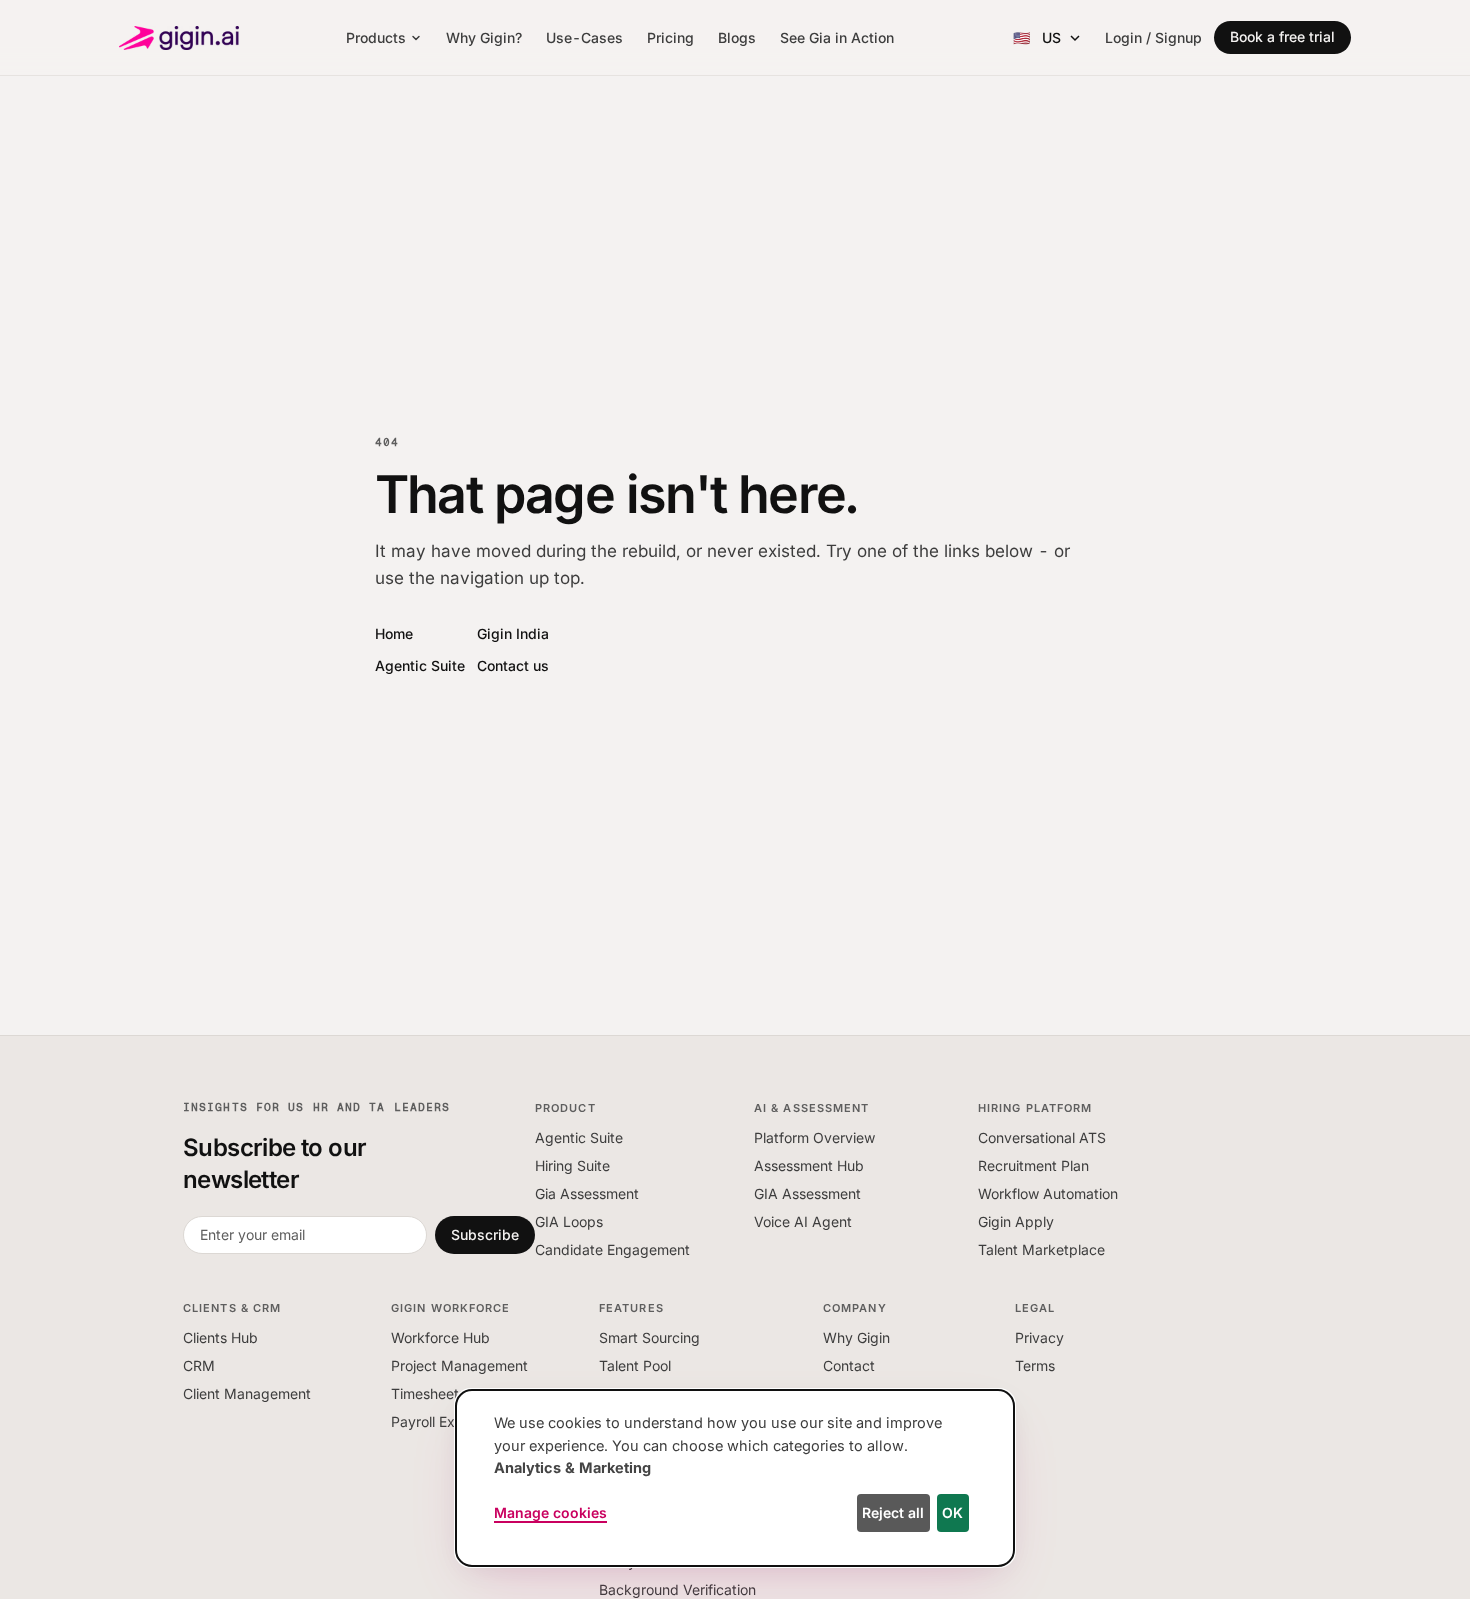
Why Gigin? (484, 37)
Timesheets (428, 1393)
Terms (1035, 1365)
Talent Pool (635, 1365)
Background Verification (677, 1589)
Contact (849, 1365)
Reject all (893, 1512)
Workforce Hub (440, 1337)
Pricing (670, 37)
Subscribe (485, 1234)
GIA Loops (569, 1221)
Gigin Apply (1016, 1221)
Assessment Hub (809, 1165)
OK (952, 1512)
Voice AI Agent (803, 1221)
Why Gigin (856, 1337)
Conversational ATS (1042, 1137)
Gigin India (513, 633)
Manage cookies (550, 1512)
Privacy (1039, 1337)
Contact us (513, 665)
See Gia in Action (837, 37)
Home (394, 633)
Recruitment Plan (1033, 1165)
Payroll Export (436, 1421)
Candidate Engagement (612, 1249)
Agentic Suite (420, 665)
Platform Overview (814, 1137)
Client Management (247, 1393)
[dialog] (735, 1478)
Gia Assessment (587, 1193)
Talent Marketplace (1041, 1249)
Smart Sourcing (649, 1337)
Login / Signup (1153, 37)
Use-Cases (584, 37)
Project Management (459, 1365)
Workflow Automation (1048, 1193)
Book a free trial (1282, 36)
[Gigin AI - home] (179, 38)
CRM (199, 1365)
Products (376, 37)
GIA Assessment (807, 1193)
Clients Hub (220, 1337)
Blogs (737, 37)
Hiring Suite (572, 1165)
